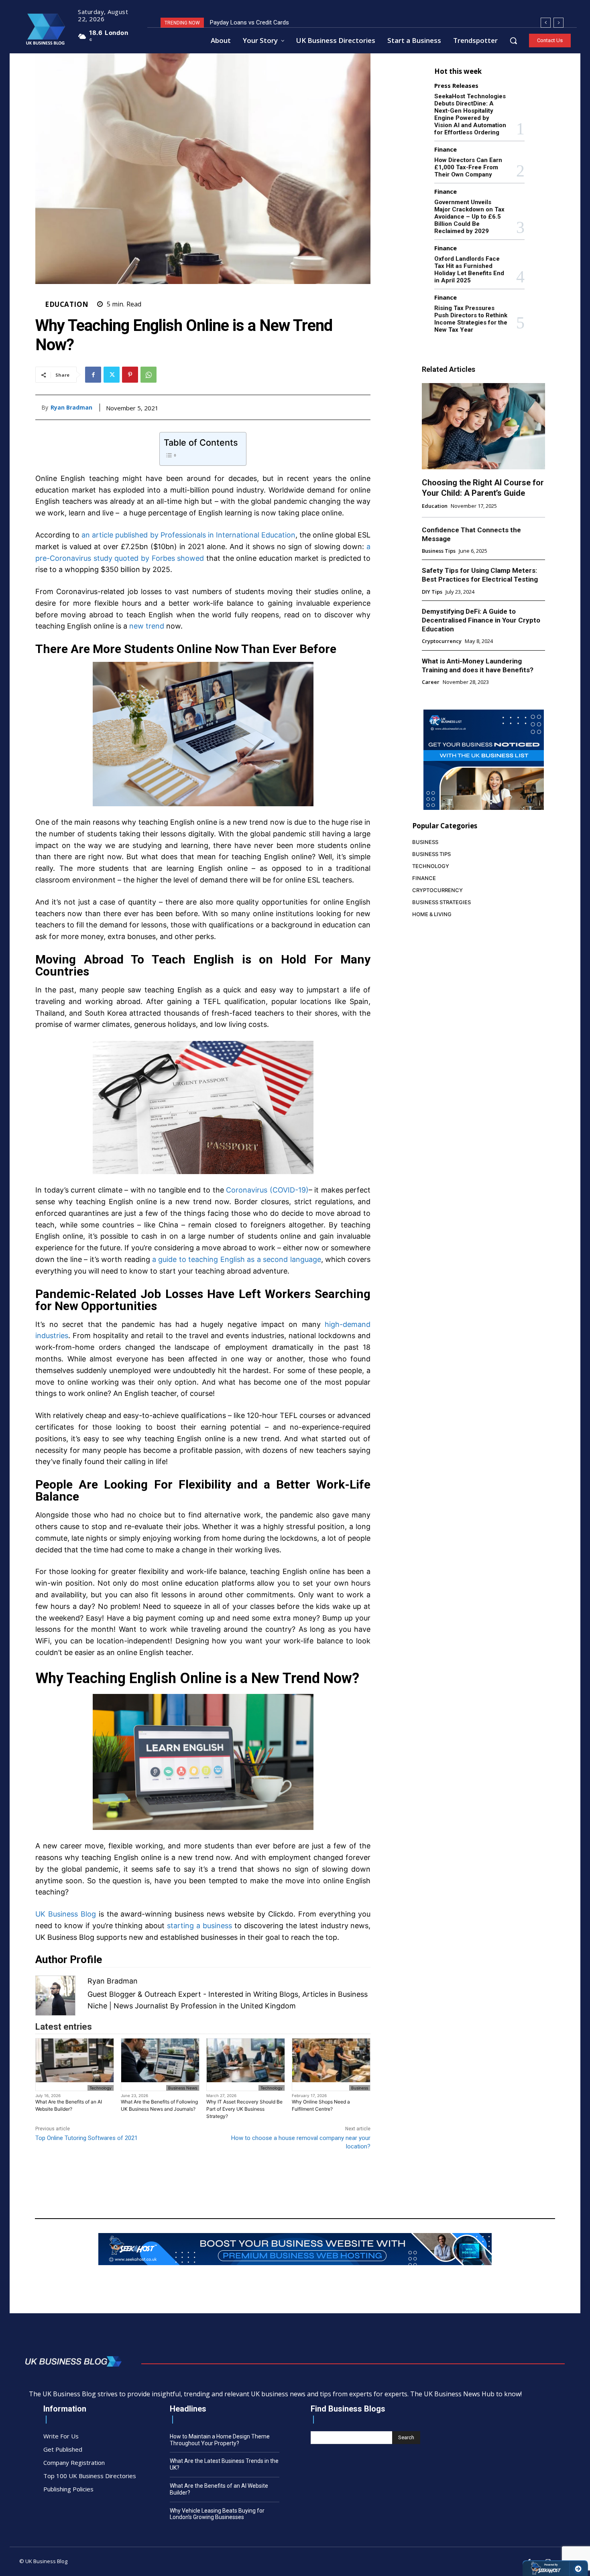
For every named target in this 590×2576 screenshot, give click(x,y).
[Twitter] (112, 375)
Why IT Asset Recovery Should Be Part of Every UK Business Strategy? (244, 2109)
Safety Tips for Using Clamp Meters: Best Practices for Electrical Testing (480, 575)
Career (431, 682)
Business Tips (439, 551)
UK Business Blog (66, 1914)
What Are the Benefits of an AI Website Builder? (69, 2105)
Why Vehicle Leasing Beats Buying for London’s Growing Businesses (217, 2514)
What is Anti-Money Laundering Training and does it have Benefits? (478, 665)
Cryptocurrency (442, 641)
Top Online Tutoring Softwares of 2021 (86, 2138)
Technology (101, 2088)
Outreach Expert (173, 1994)
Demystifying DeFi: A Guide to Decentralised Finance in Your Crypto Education (481, 620)
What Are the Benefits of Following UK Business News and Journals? (159, 2105)
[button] (513, 41)
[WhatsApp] (149, 375)
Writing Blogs (276, 1994)
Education (67, 304)
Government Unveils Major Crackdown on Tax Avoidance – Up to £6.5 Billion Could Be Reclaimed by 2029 (469, 217)
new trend (147, 626)
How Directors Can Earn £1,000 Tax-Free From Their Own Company (468, 167)
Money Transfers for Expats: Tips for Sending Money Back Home (296, 22)
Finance (446, 149)
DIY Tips (432, 592)
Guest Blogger (112, 1994)
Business (360, 2088)
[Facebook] (93, 375)
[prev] (546, 23)
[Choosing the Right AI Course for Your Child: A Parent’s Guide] (483, 426)
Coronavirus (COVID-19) (267, 1190)
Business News (183, 2088)
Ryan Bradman (71, 408)
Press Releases (456, 86)
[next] (558, 23)
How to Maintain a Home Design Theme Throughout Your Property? (220, 2440)
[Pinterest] (130, 375)
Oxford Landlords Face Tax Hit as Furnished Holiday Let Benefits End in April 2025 (469, 270)
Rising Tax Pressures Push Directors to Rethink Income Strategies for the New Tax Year (471, 319)
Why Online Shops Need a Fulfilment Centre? (321, 2105)
